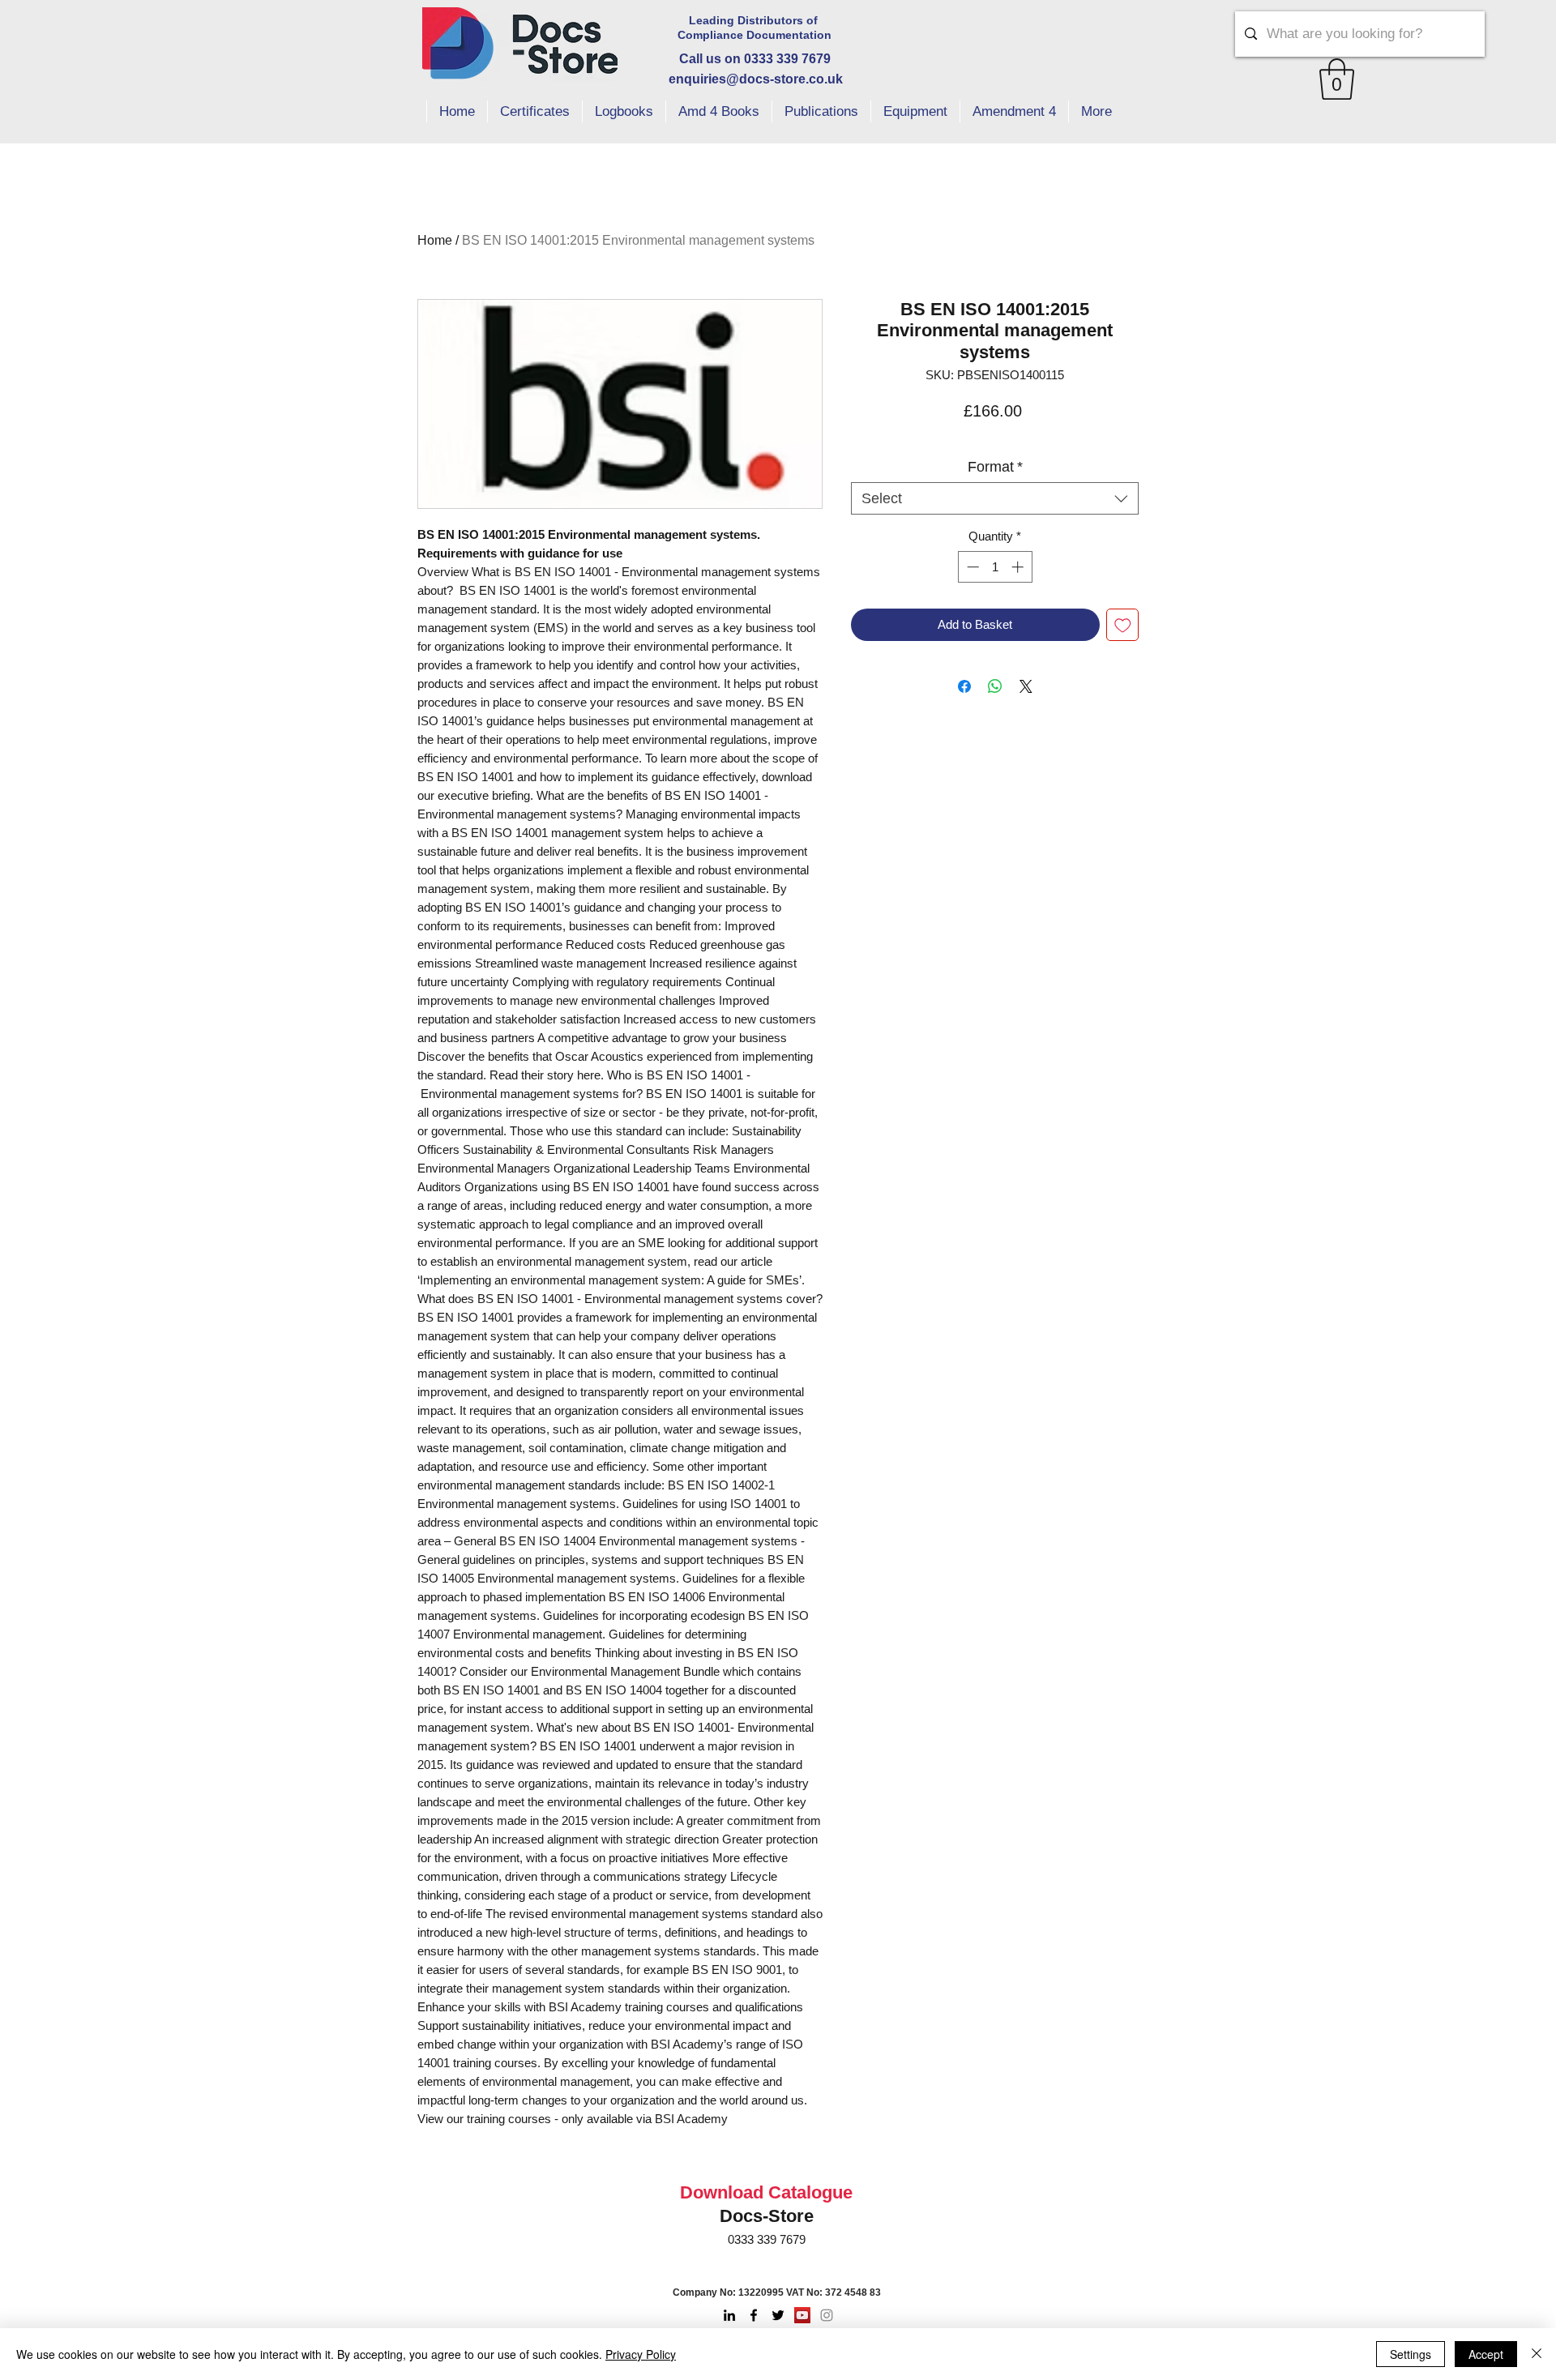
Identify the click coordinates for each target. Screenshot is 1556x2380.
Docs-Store (767, 2216)
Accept (1486, 2354)
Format (995, 467)
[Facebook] (754, 2315)
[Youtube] (802, 2315)
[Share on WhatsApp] (995, 686)
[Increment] (1019, 567)
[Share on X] (1026, 686)
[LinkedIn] (729, 2315)
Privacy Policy (641, 2354)
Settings (1411, 2354)
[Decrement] (971, 567)
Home (435, 240)
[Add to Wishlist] (1123, 625)
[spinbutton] (995, 567)
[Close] (1537, 2354)
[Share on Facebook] (964, 686)
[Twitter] (778, 2315)
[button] (1337, 79)
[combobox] (995, 498)
